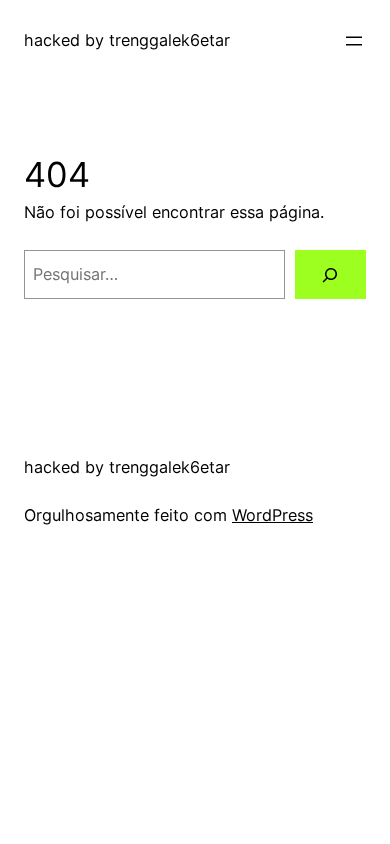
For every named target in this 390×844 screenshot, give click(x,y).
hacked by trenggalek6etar (127, 40)
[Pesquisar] (330, 275)
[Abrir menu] (354, 41)
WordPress (272, 515)
